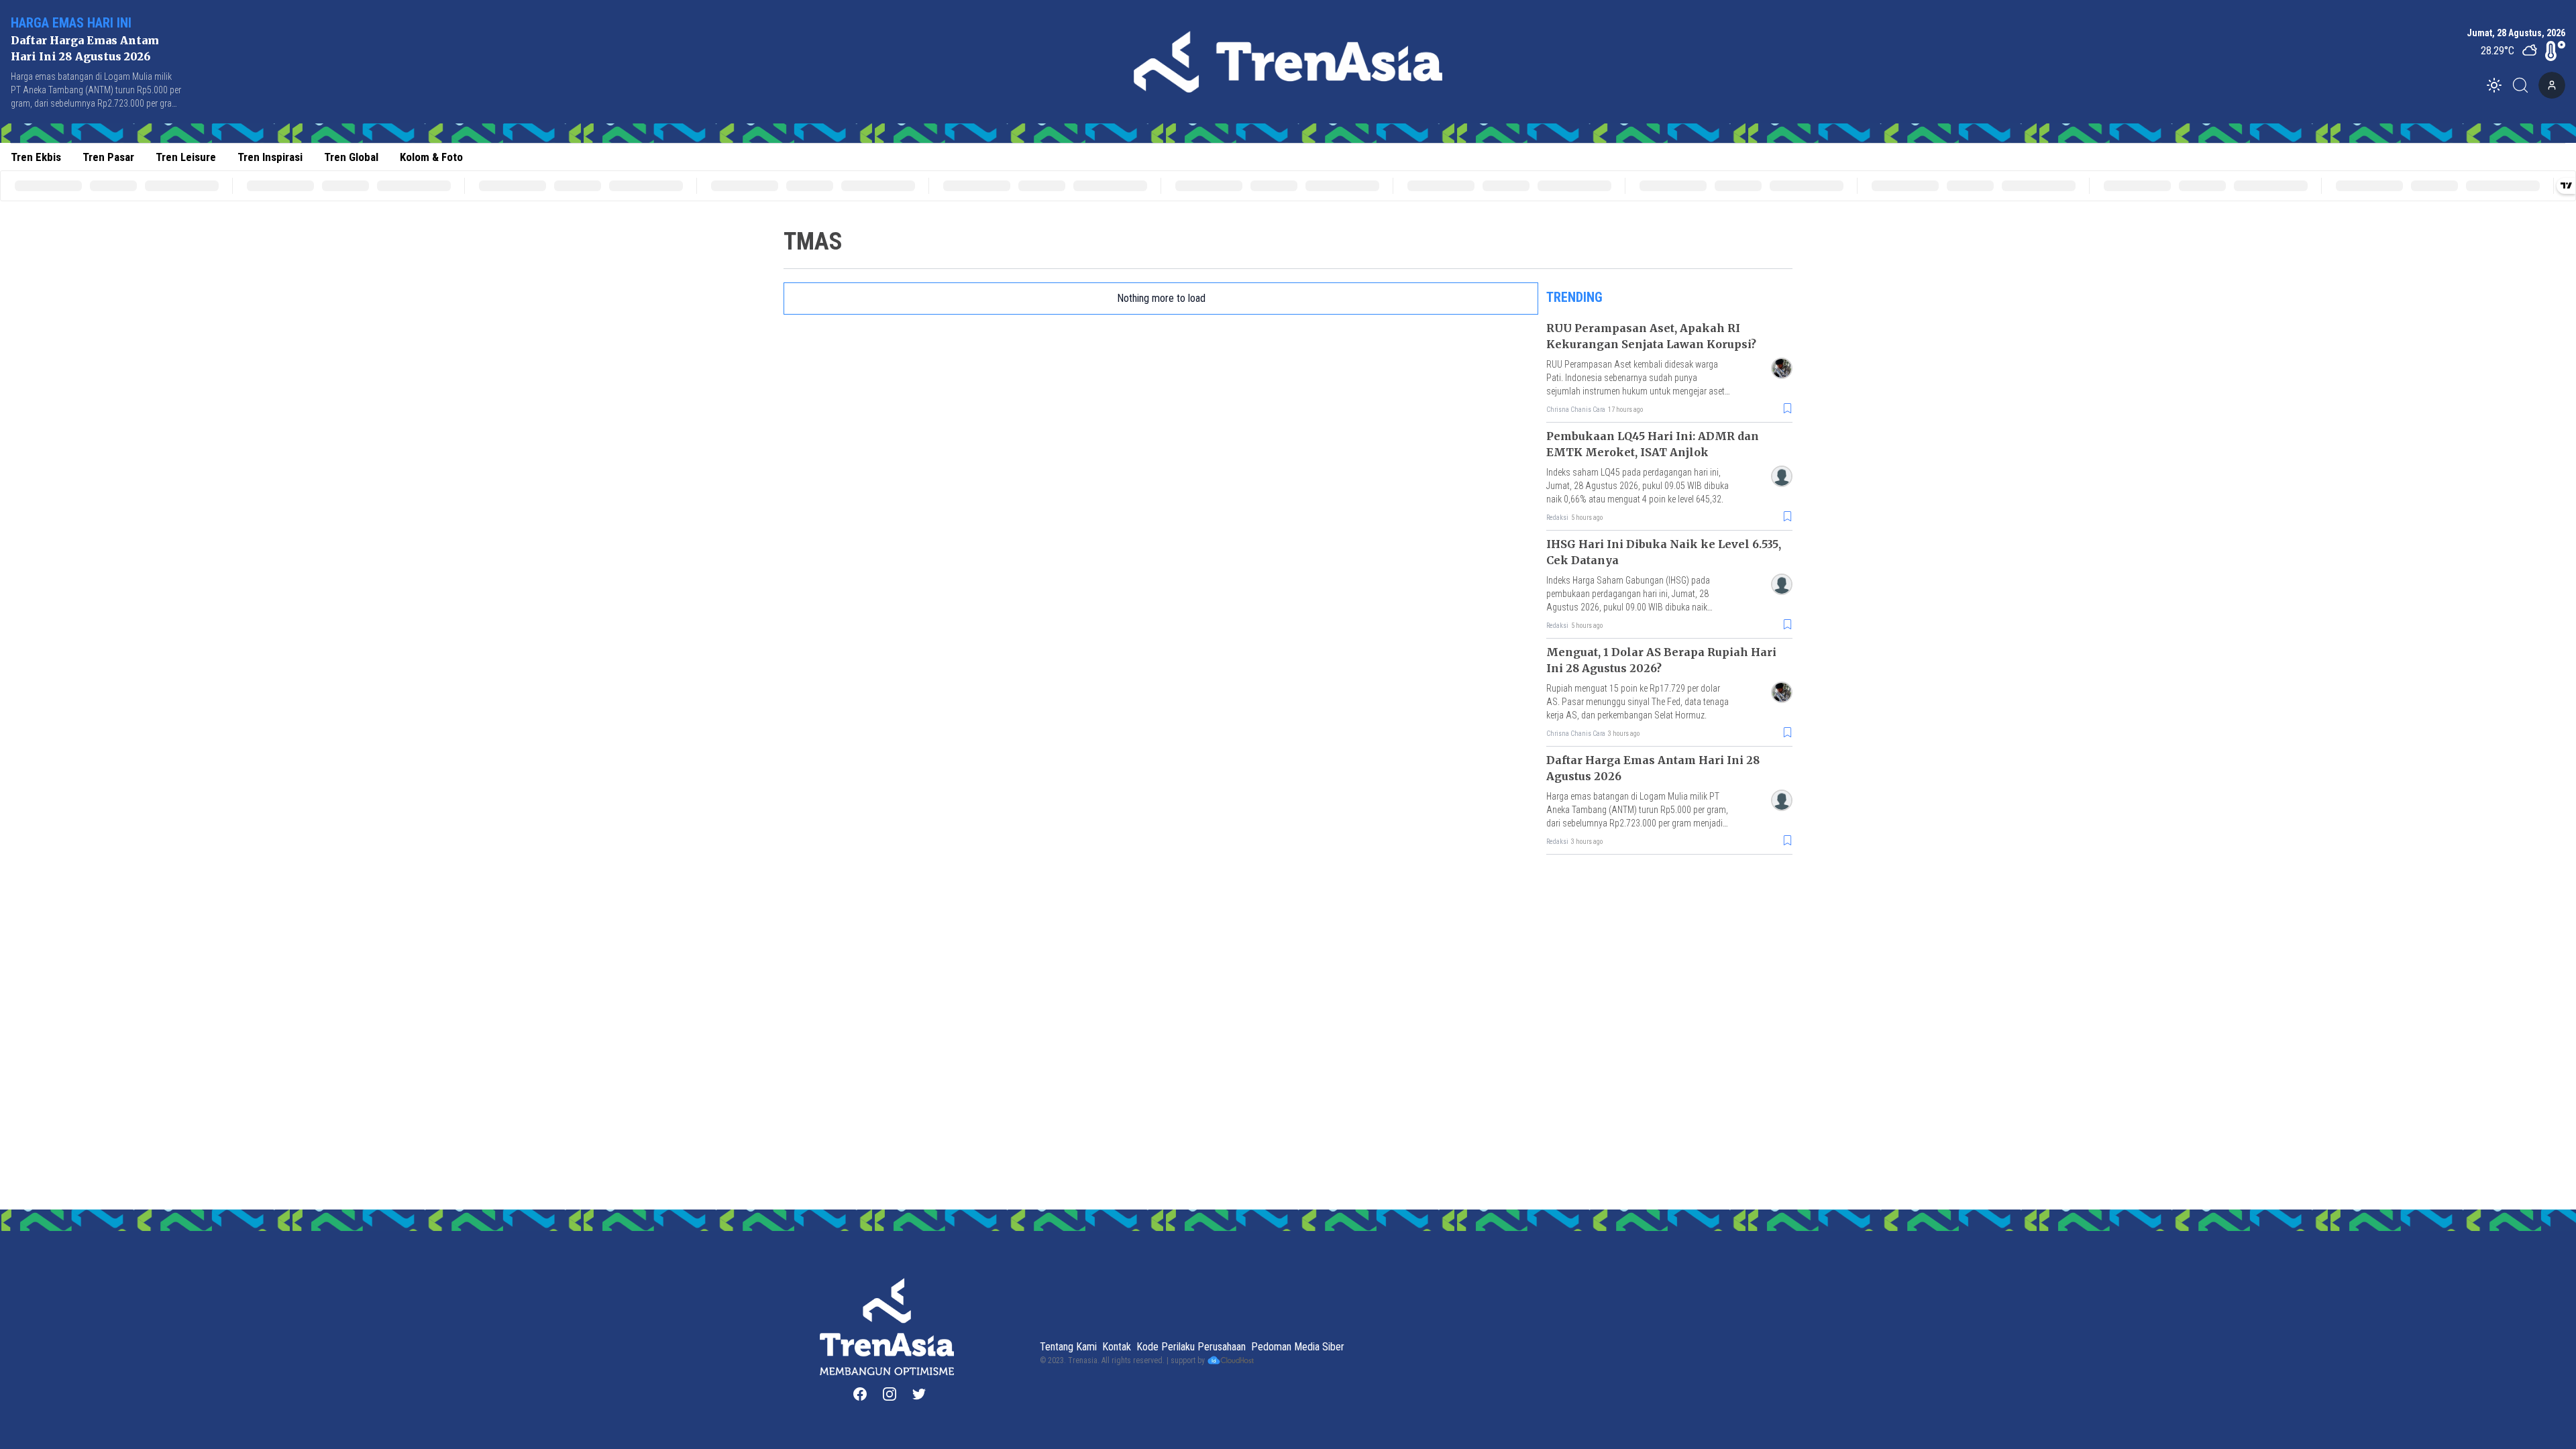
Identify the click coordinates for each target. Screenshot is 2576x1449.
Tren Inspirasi (270, 157)
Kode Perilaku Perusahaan (1191, 1347)
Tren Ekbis (36, 157)
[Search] (2524, 85)
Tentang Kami (1068, 1347)
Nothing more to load (1161, 298)
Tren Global (351, 157)
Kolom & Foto (431, 157)
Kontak (1117, 1347)
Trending (1574, 297)
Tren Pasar (108, 157)
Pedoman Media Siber (1298, 1347)
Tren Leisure (186, 157)
